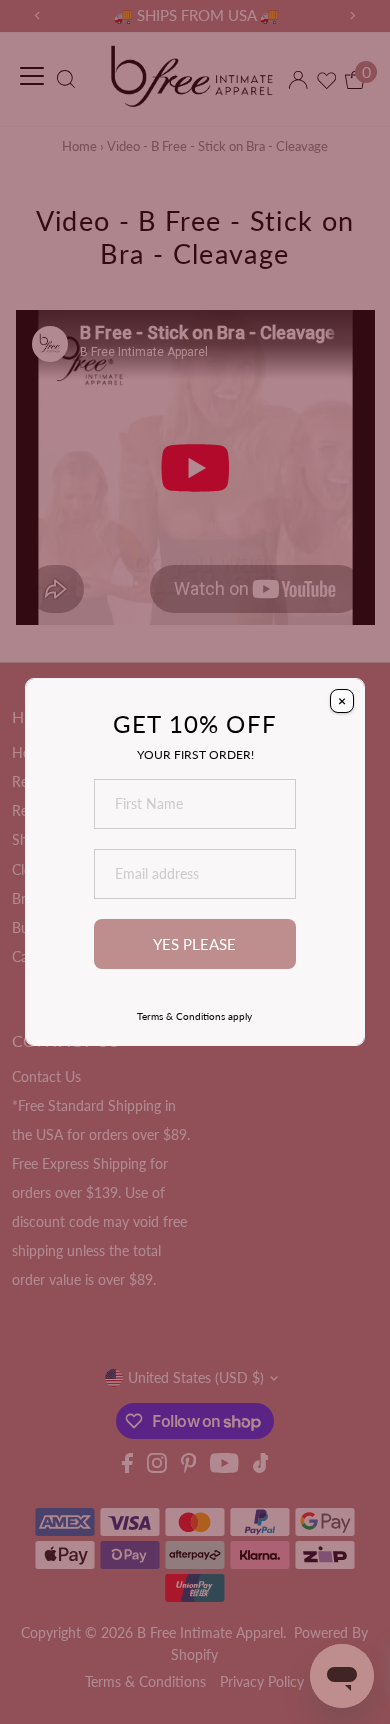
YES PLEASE (194, 944)
